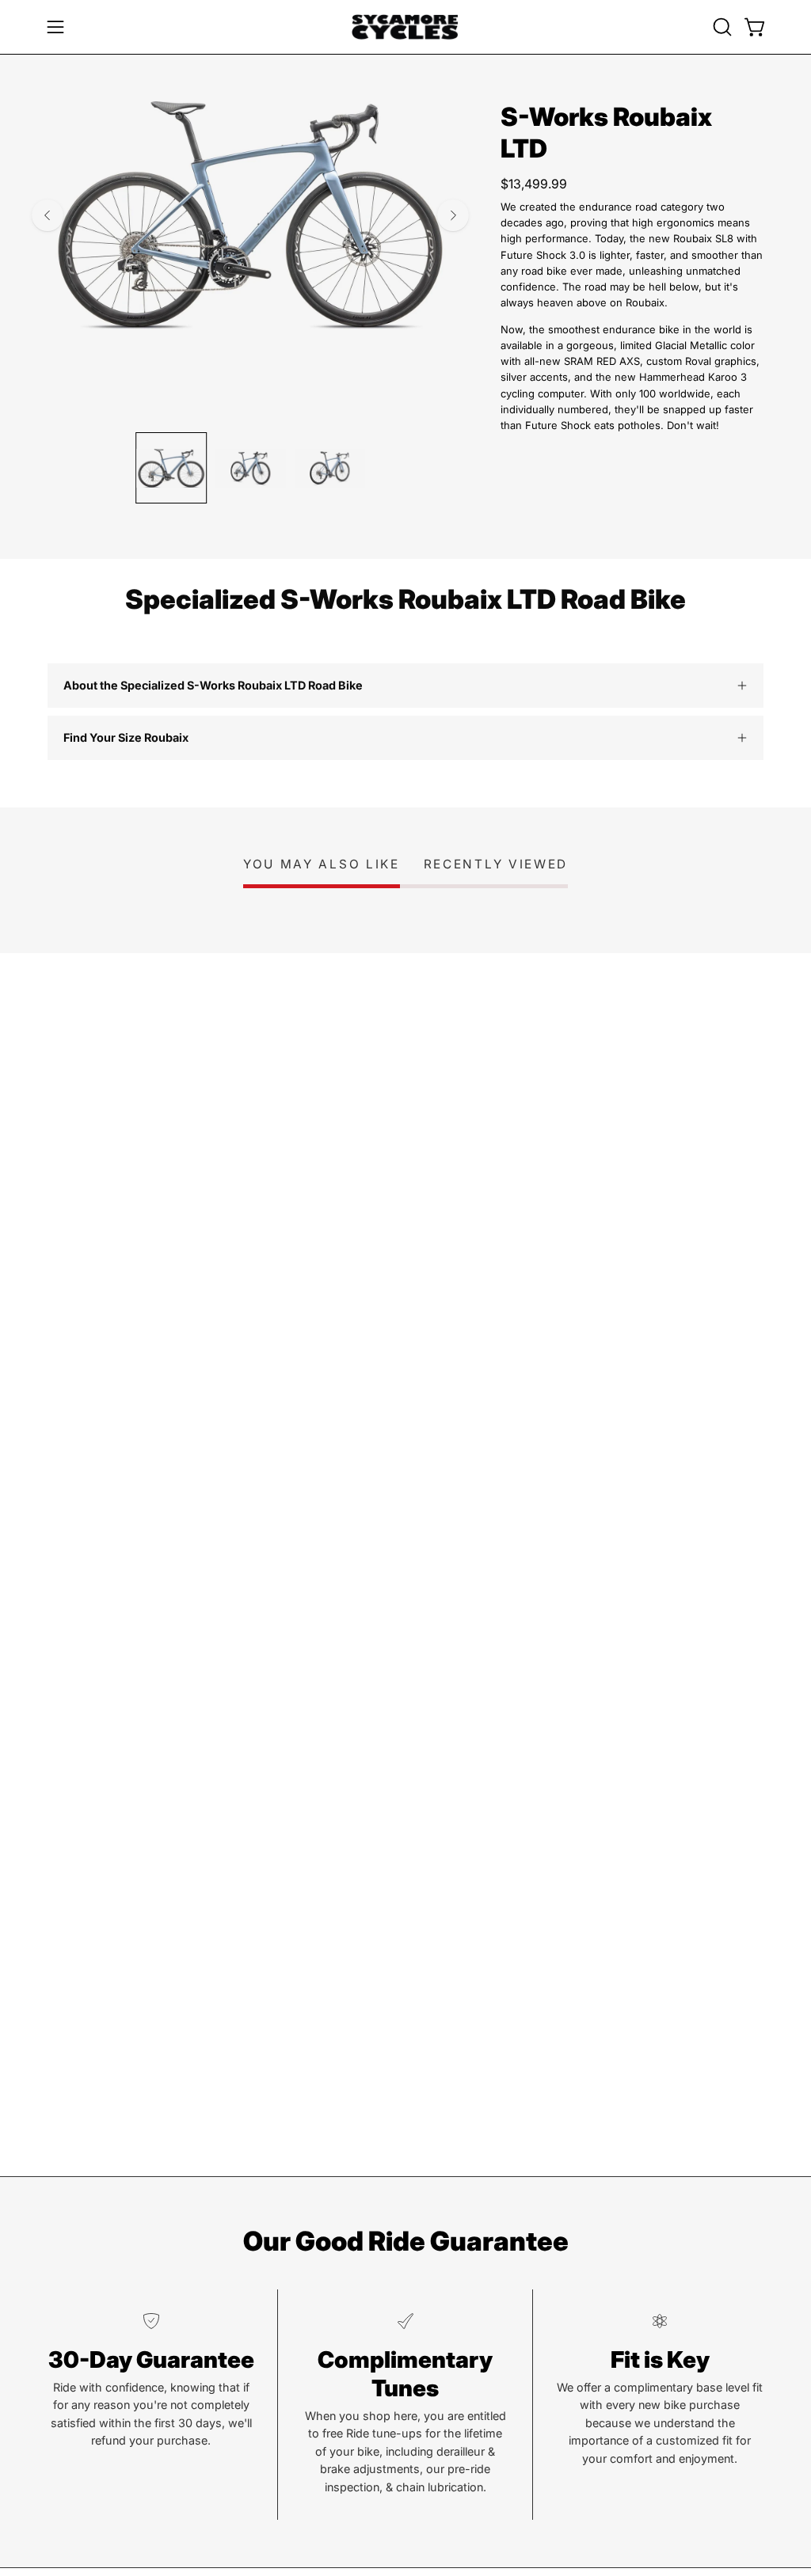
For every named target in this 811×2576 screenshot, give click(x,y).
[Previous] (48, 215)
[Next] (453, 215)
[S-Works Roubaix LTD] (171, 468)
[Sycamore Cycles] (405, 27)
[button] (721, 27)
